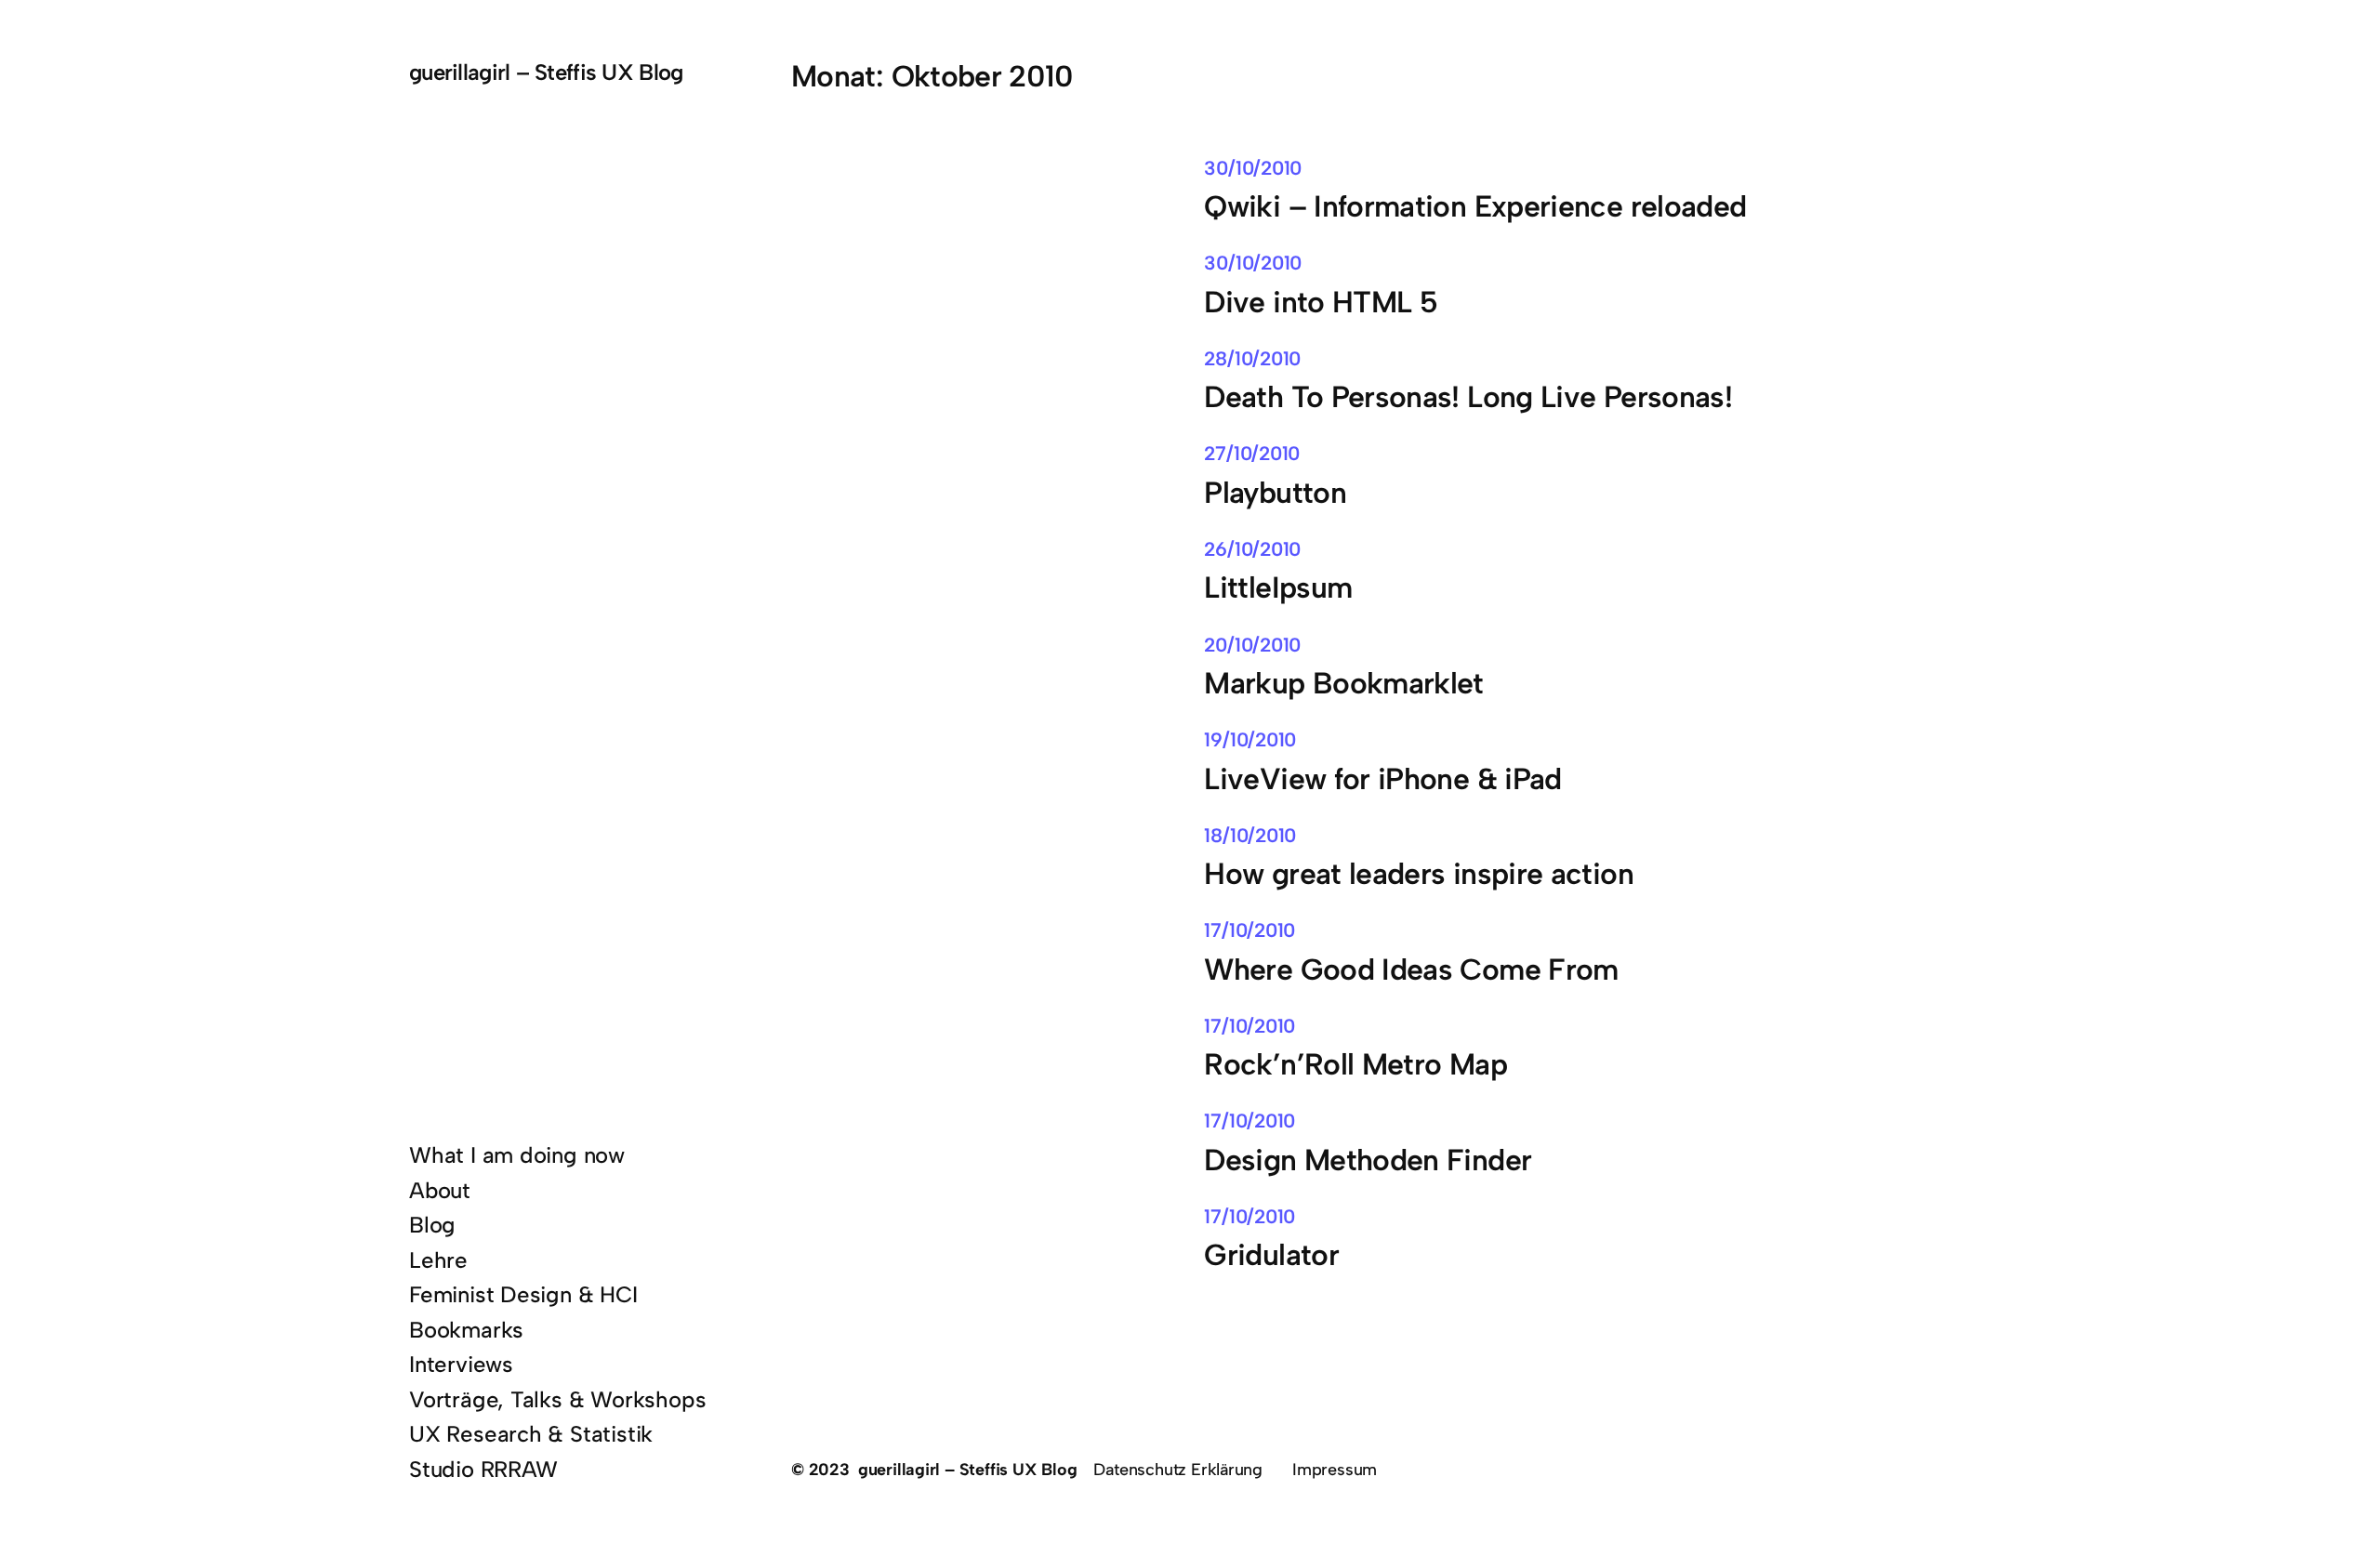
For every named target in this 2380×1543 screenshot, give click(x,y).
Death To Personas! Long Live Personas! (1468, 397)
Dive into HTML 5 (1321, 303)
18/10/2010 (1250, 835)
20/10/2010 (1252, 645)
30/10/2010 (1253, 168)
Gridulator (1271, 1255)
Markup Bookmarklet (1343, 684)
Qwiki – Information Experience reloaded (1475, 207)
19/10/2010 (1250, 739)
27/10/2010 (1252, 453)
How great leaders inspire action (1419, 874)
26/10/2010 (1252, 549)
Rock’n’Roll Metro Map (1355, 1065)
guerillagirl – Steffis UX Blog (546, 72)
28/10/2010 (1252, 358)
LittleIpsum (1278, 588)
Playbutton (1275, 493)
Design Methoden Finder (1368, 1161)
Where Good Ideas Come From (1411, 970)
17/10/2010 (1249, 930)
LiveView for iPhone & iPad (1382, 779)
